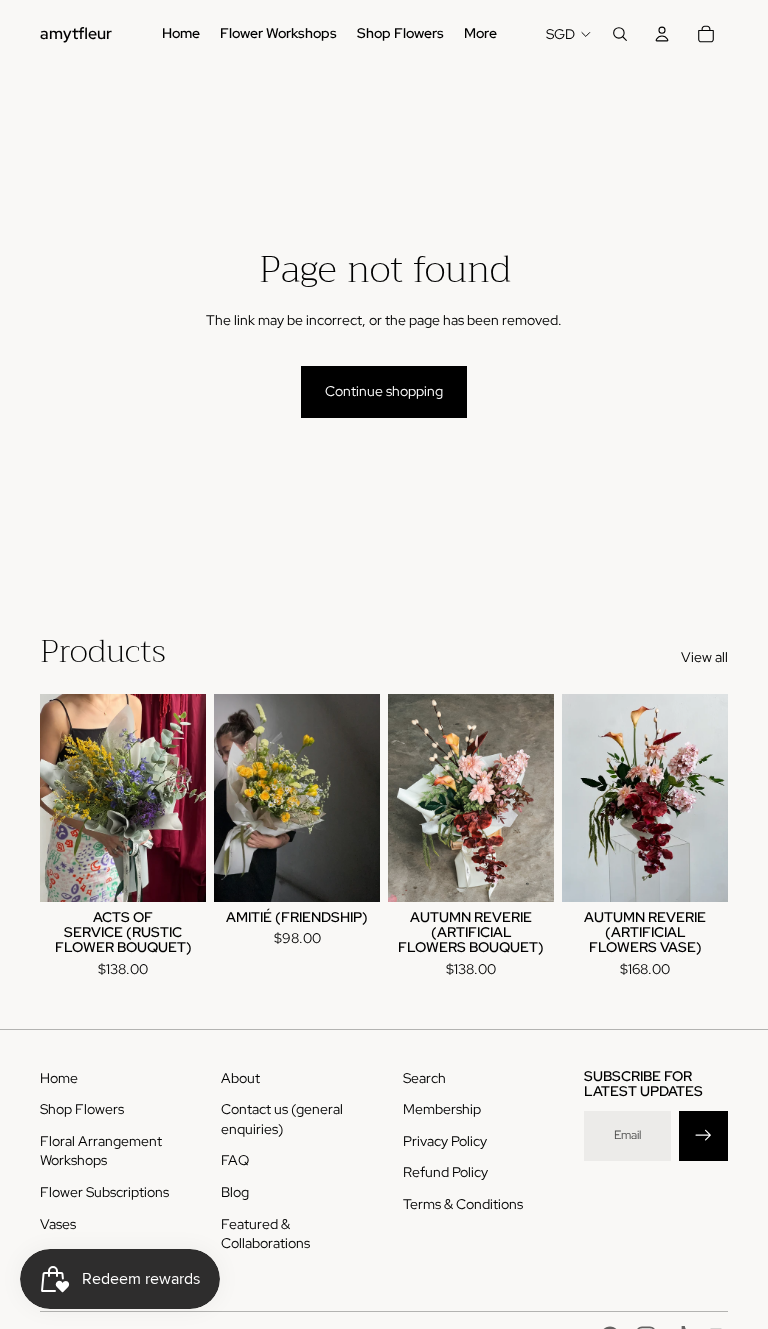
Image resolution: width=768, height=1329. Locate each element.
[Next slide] (190, 798)
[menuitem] (480, 34)
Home (59, 1078)
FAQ (235, 1160)
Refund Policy (445, 1172)
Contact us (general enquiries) (282, 1119)
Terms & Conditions (463, 1204)
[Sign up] (703, 1135)
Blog (235, 1192)
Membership (442, 1109)
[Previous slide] (55, 798)
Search (424, 1078)
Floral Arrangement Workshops (101, 1151)
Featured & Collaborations (265, 1234)
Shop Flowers (82, 1109)
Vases (58, 1224)
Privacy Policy (445, 1141)
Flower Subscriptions (104, 1192)
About (240, 1078)
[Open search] (620, 34)
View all (704, 657)
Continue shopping (384, 391)
